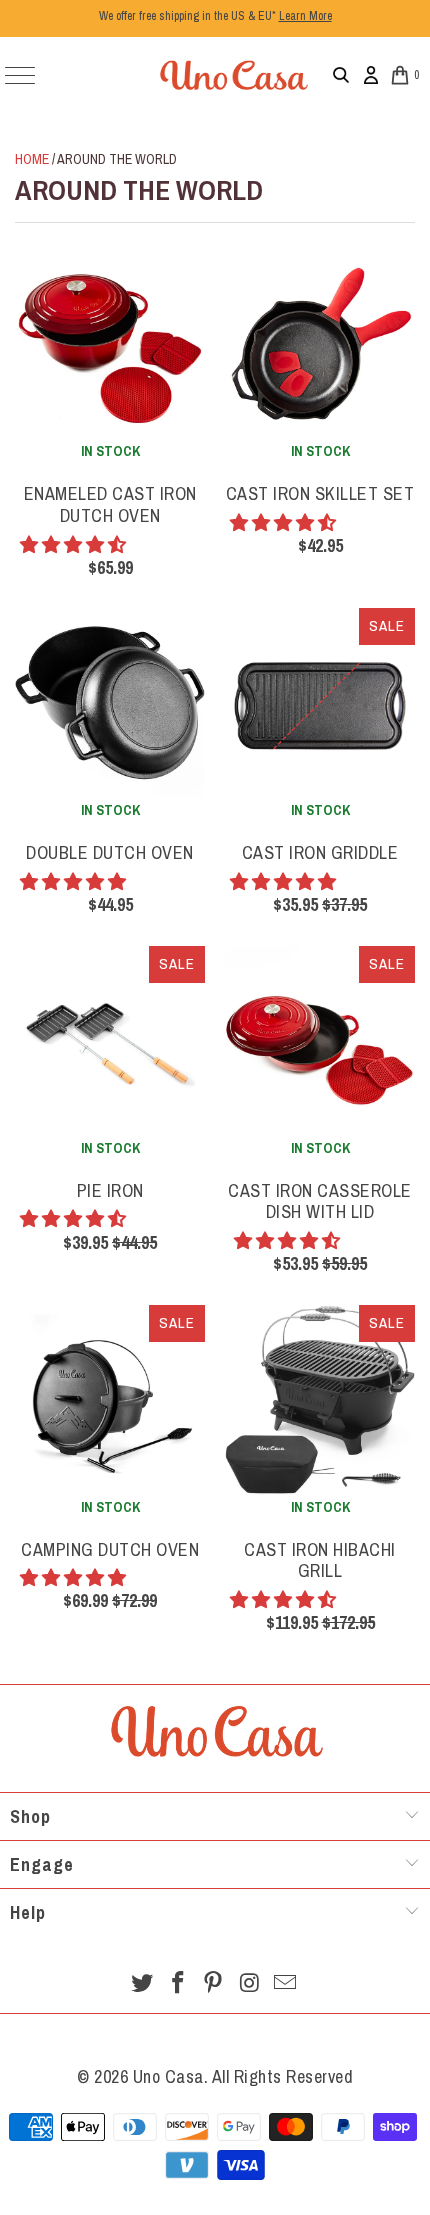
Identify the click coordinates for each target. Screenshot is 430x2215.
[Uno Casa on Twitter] (143, 1984)
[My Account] (371, 75)
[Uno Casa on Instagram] (250, 1984)
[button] (75, 544)
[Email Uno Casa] (286, 1984)
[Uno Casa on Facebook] (178, 1984)
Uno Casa (168, 2076)
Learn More (305, 16)
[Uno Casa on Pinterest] (214, 1984)
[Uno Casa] (233, 75)
